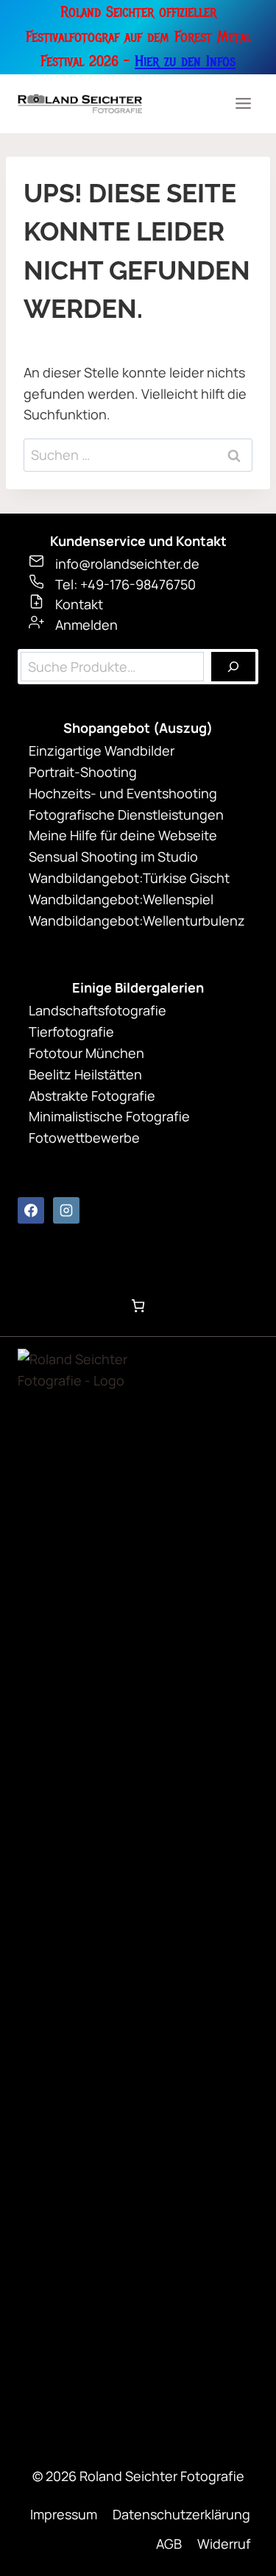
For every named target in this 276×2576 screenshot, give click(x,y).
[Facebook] (31, 1210)
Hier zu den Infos (185, 61)
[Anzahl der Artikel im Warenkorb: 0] (138, 1306)
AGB (169, 2544)
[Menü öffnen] (243, 104)
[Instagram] (66, 1210)
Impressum (64, 2514)
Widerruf (224, 2544)
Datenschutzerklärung (181, 2514)
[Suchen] (233, 667)
